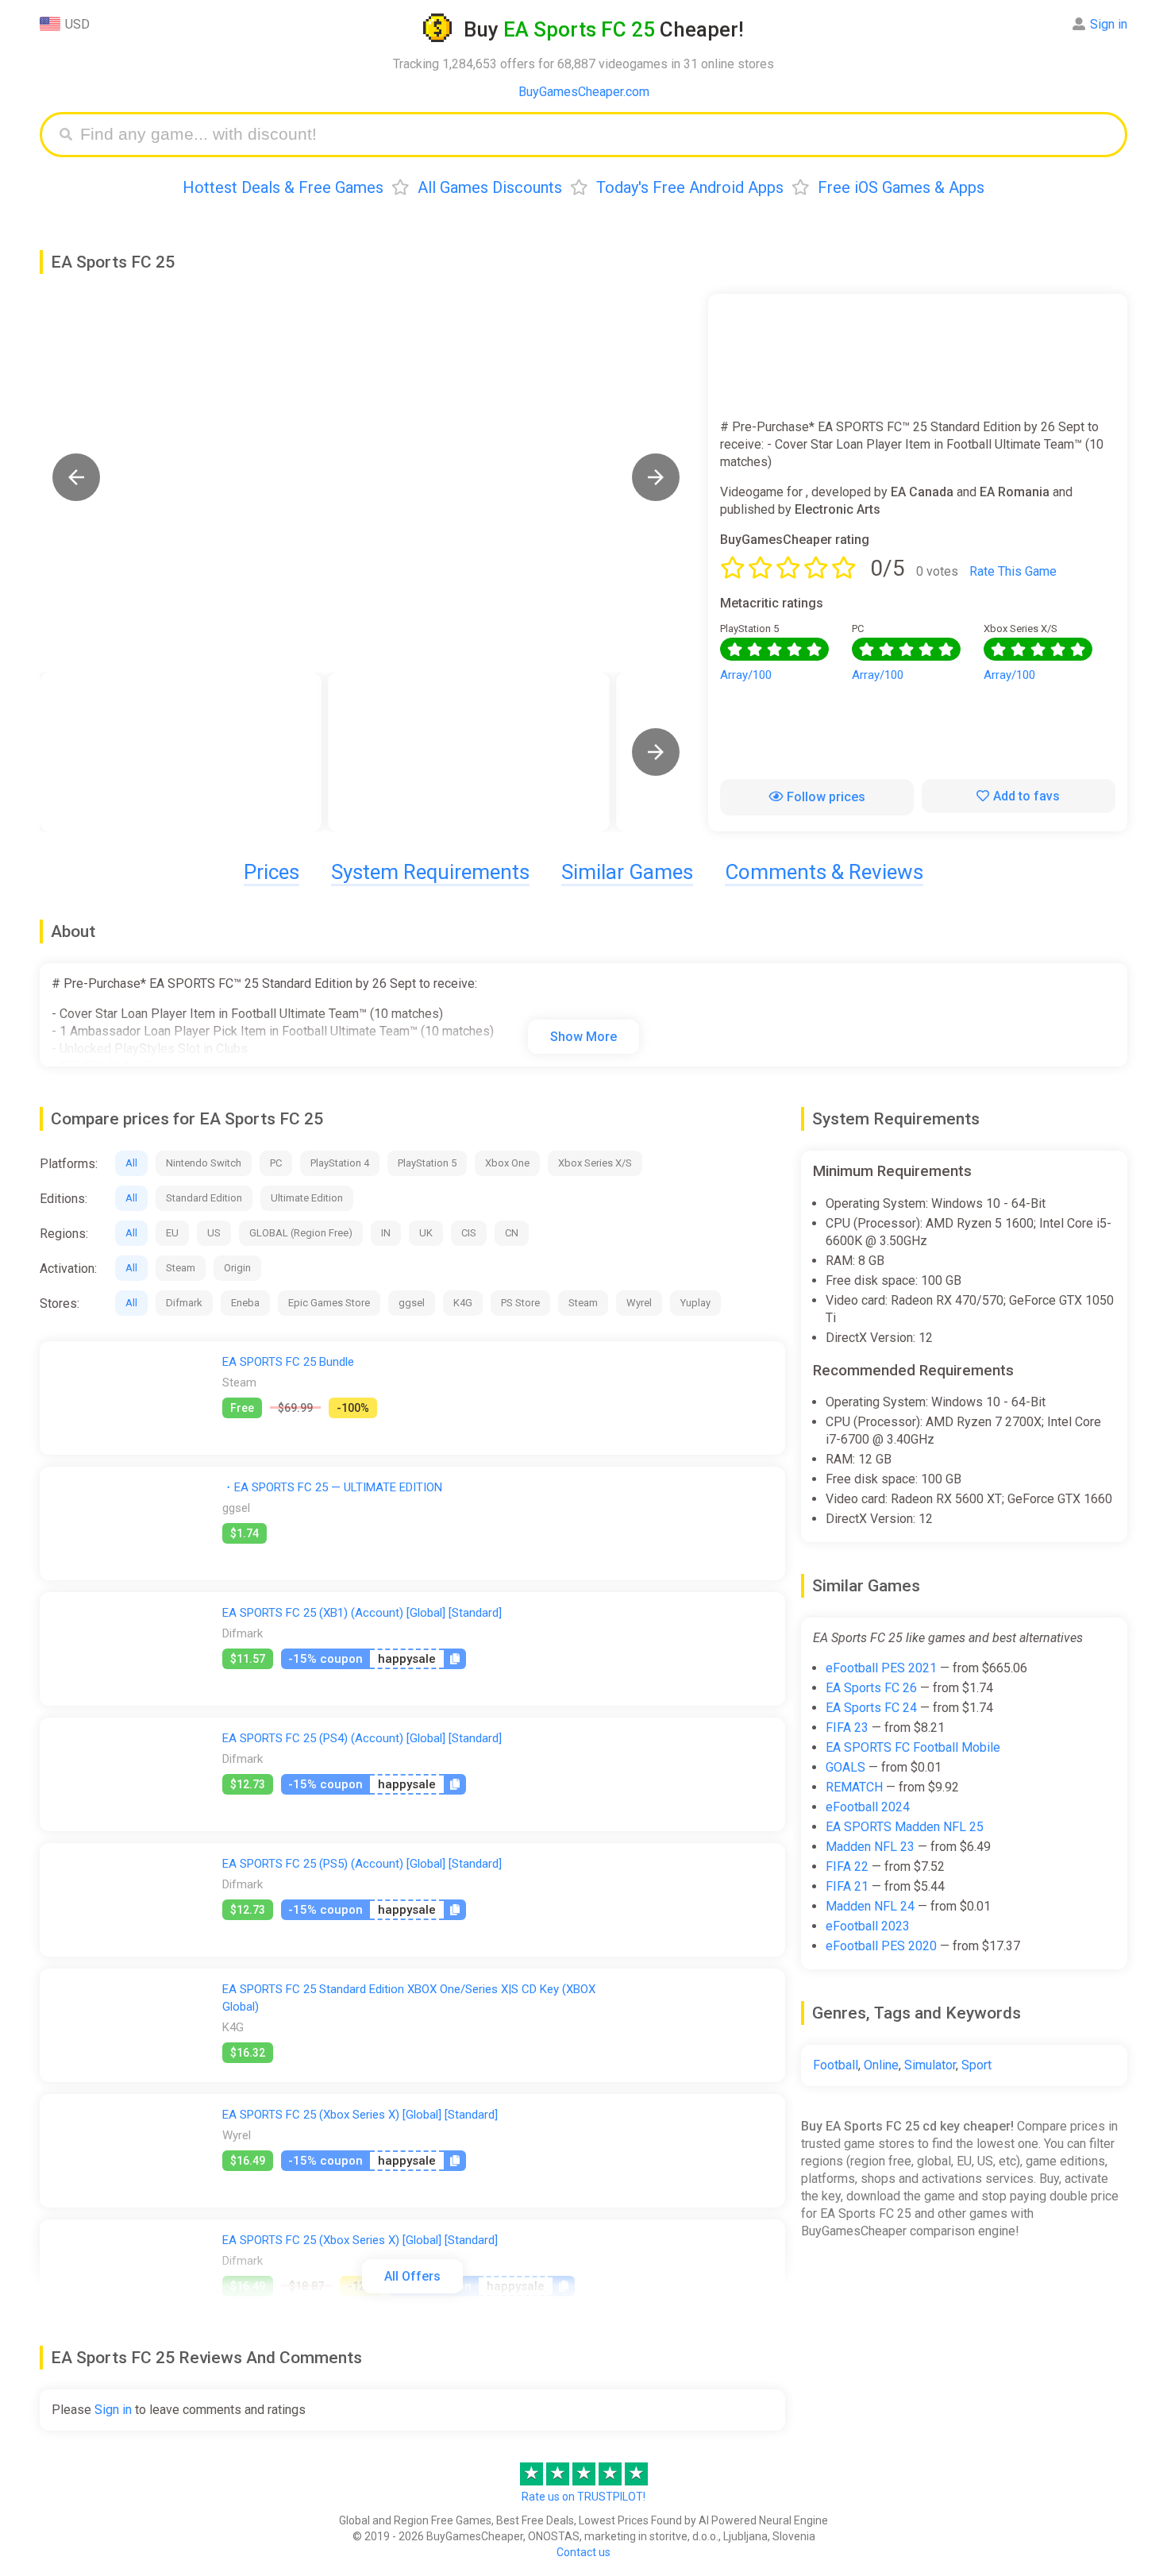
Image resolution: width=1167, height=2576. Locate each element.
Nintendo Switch (204, 1163)
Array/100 (746, 675)
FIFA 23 (847, 1728)
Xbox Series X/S (595, 1163)
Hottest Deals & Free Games (283, 187)
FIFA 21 (847, 1886)
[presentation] (656, 752)
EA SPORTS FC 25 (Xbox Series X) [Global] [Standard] (360, 2115)
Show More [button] (583, 1037)
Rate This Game (1013, 571)
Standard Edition (204, 1198)
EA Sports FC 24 (871, 1708)
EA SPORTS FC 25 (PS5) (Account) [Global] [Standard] (362, 1864)
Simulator (930, 2065)
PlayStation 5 (427, 1163)
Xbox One (507, 1163)
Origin (237, 1268)
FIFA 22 (847, 1866)
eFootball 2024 (868, 1807)
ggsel (412, 1303)
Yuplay (695, 1303)
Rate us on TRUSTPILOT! (583, 2497)
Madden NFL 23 (870, 1847)
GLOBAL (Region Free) (301, 1233)
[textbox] (595, 135)
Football (836, 2065)
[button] (76, 477)
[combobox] (595, 135)
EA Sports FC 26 (871, 1688)
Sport (976, 2065)
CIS (469, 1233)
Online (881, 2065)
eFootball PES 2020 (881, 1946)
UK (426, 1233)
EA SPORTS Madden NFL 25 (905, 1827)
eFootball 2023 (868, 1926)
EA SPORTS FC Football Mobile (913, 1747)
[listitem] (181, 752)
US (214, 1233)
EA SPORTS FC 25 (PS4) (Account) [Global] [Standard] (362, 1738)
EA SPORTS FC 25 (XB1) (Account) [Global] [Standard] (362, 1613)
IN (386, 1233)
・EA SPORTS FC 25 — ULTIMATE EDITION (332, 1487)
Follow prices (826, 797)
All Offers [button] (412, 2276)
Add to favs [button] (1026, 796)
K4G (463, 1303)
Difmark (184, 1303)
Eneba (245, 1303)
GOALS (845, 1767)
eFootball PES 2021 (881, 1668)
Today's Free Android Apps (690, 187)
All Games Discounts (490, 187)
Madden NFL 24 (870, 1906)
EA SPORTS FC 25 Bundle (288, 1362)
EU (172, 1233)
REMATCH (854, 1787)
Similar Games (627, 872)
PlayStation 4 (340, 1163)
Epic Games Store (329, 1303)
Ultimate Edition (307, 1198)
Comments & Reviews (824, 872)
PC (276, 1163)
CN (512, 1233)
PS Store (520, 1303)
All (131, 1163)
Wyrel (639, 1303)
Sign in (1109, 24)
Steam (181, 1268)
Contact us (583, 2552)
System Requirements (430, 872)
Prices (272, 872)
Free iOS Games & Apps (901, 187)
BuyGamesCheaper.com (584, 92)
